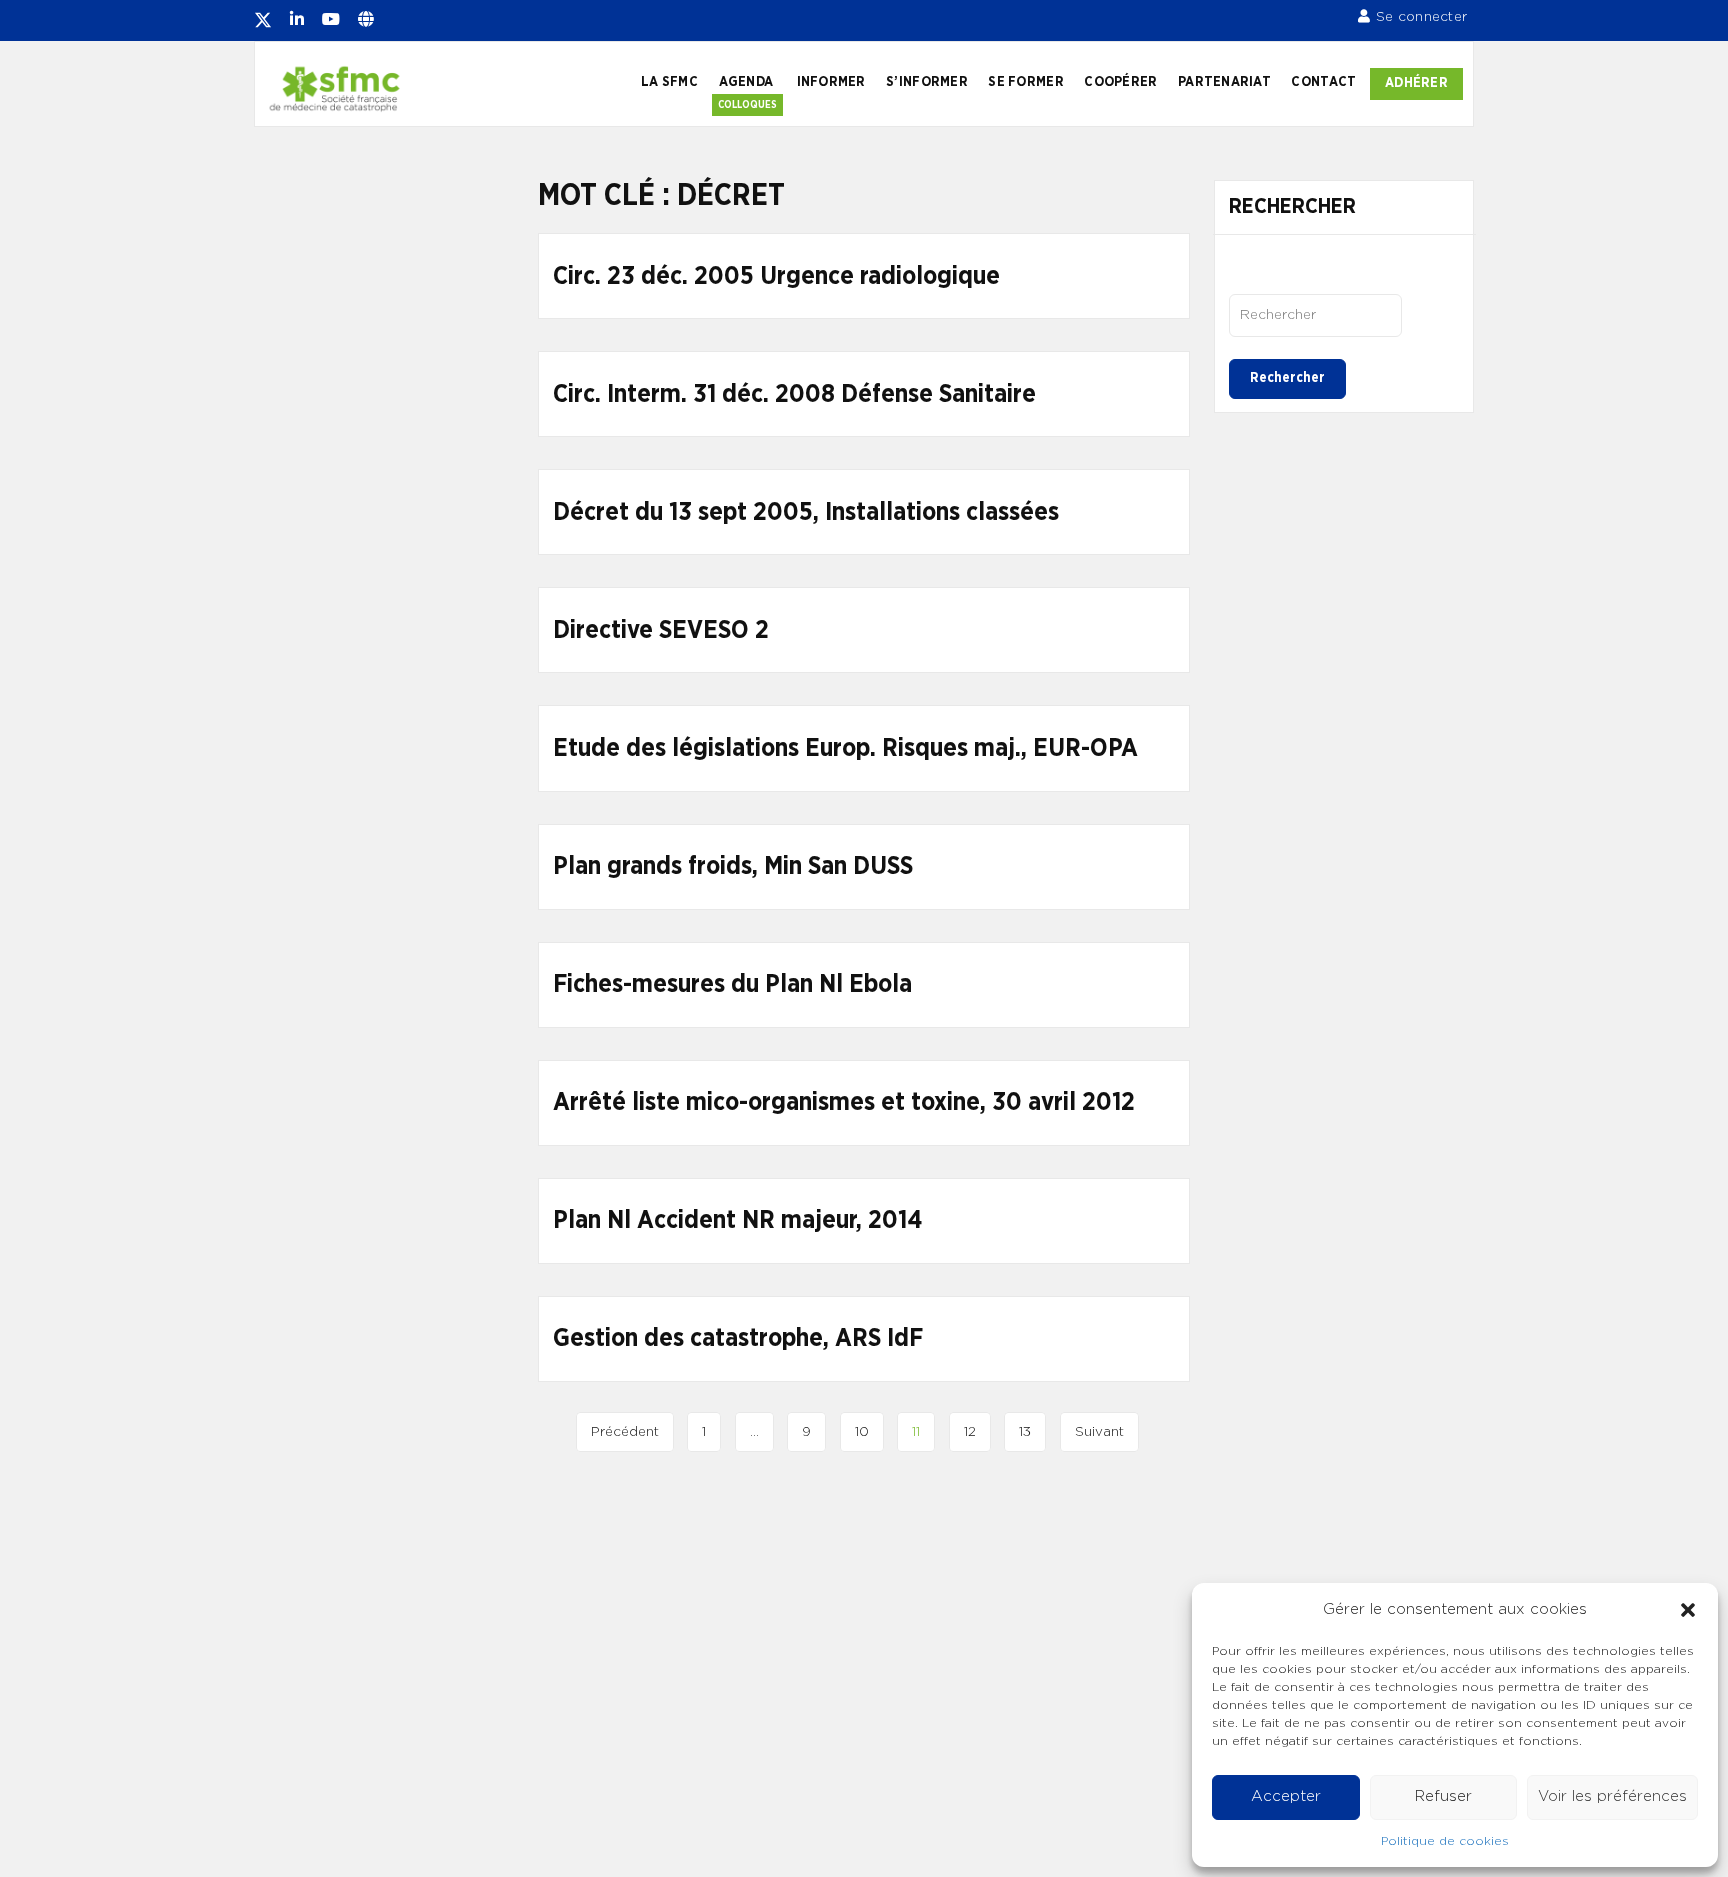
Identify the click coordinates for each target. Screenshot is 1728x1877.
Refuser (1443, 1796)
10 (862, 1432)
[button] (1688, 1610)
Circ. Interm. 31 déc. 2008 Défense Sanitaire (794, 394)
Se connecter (1421, 17)
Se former (1025, 82)
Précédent (625, 1432)
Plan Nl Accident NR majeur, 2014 (737, 1220)
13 (1025, 1432)
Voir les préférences (1612, 1796)
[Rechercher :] (1315, 315)
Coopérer (1120, 82)
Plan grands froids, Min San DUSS (733, 866)
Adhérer (1416, 83)
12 (970, 1432)
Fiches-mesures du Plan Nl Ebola (732, 984)
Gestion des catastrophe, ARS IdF (738, 1338)
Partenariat (1224, 82)
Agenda (746, 82)
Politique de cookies (1445, 1841)
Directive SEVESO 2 (661, 630)
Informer (831, 82)
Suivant (1099, 1432)
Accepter (1286, 1796)
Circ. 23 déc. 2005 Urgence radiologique (776, 276)
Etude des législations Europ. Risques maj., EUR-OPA (845, 748)
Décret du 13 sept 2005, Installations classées (806, 512)
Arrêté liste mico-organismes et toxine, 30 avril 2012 (844, 1102)
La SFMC (669, 82)
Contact (1323, 82)
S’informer (927, 82)
